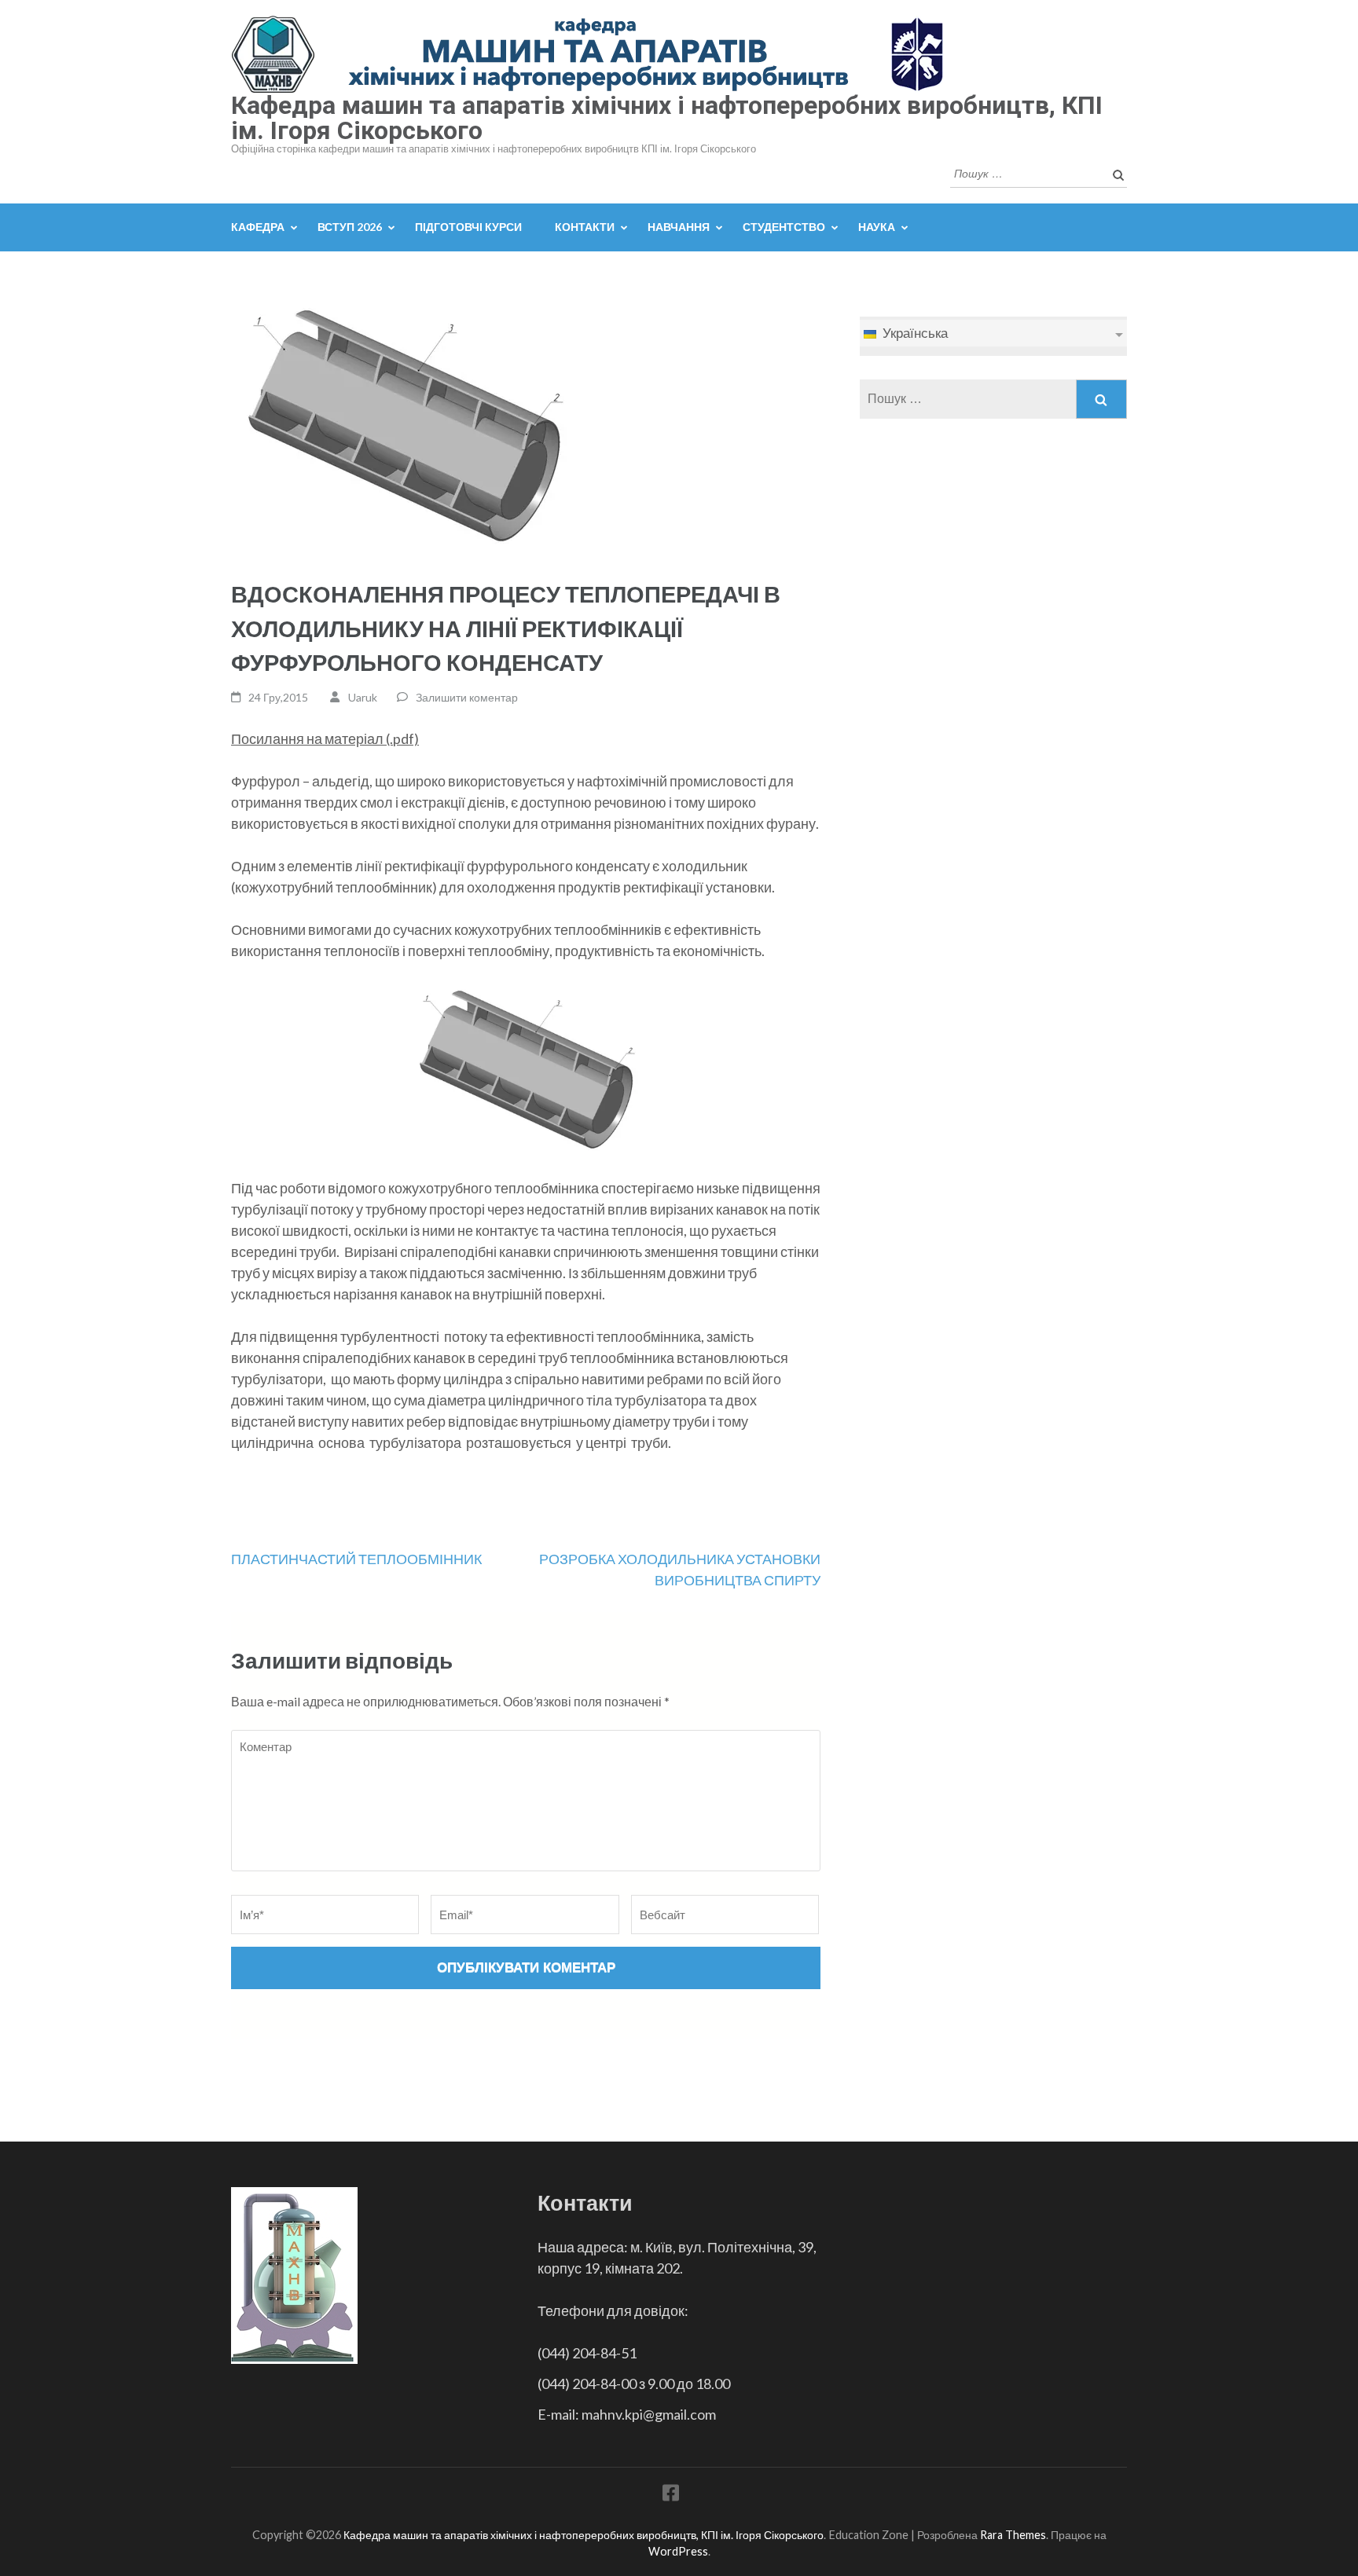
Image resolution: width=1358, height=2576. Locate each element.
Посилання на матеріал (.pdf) (325, 738)
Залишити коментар (467, 697)
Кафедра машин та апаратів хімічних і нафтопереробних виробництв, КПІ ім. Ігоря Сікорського (667, 118)
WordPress (678, 2551)
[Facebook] (671, 2495)
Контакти (585, 227)
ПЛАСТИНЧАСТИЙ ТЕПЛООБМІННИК (356, 1559)
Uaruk (363, 697)
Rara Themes (1013, 2535)
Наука (877, 227)
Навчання (679, 227)
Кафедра (258, 227)
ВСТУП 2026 (350, 227)
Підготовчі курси (468, 227)
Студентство (784, 227)
